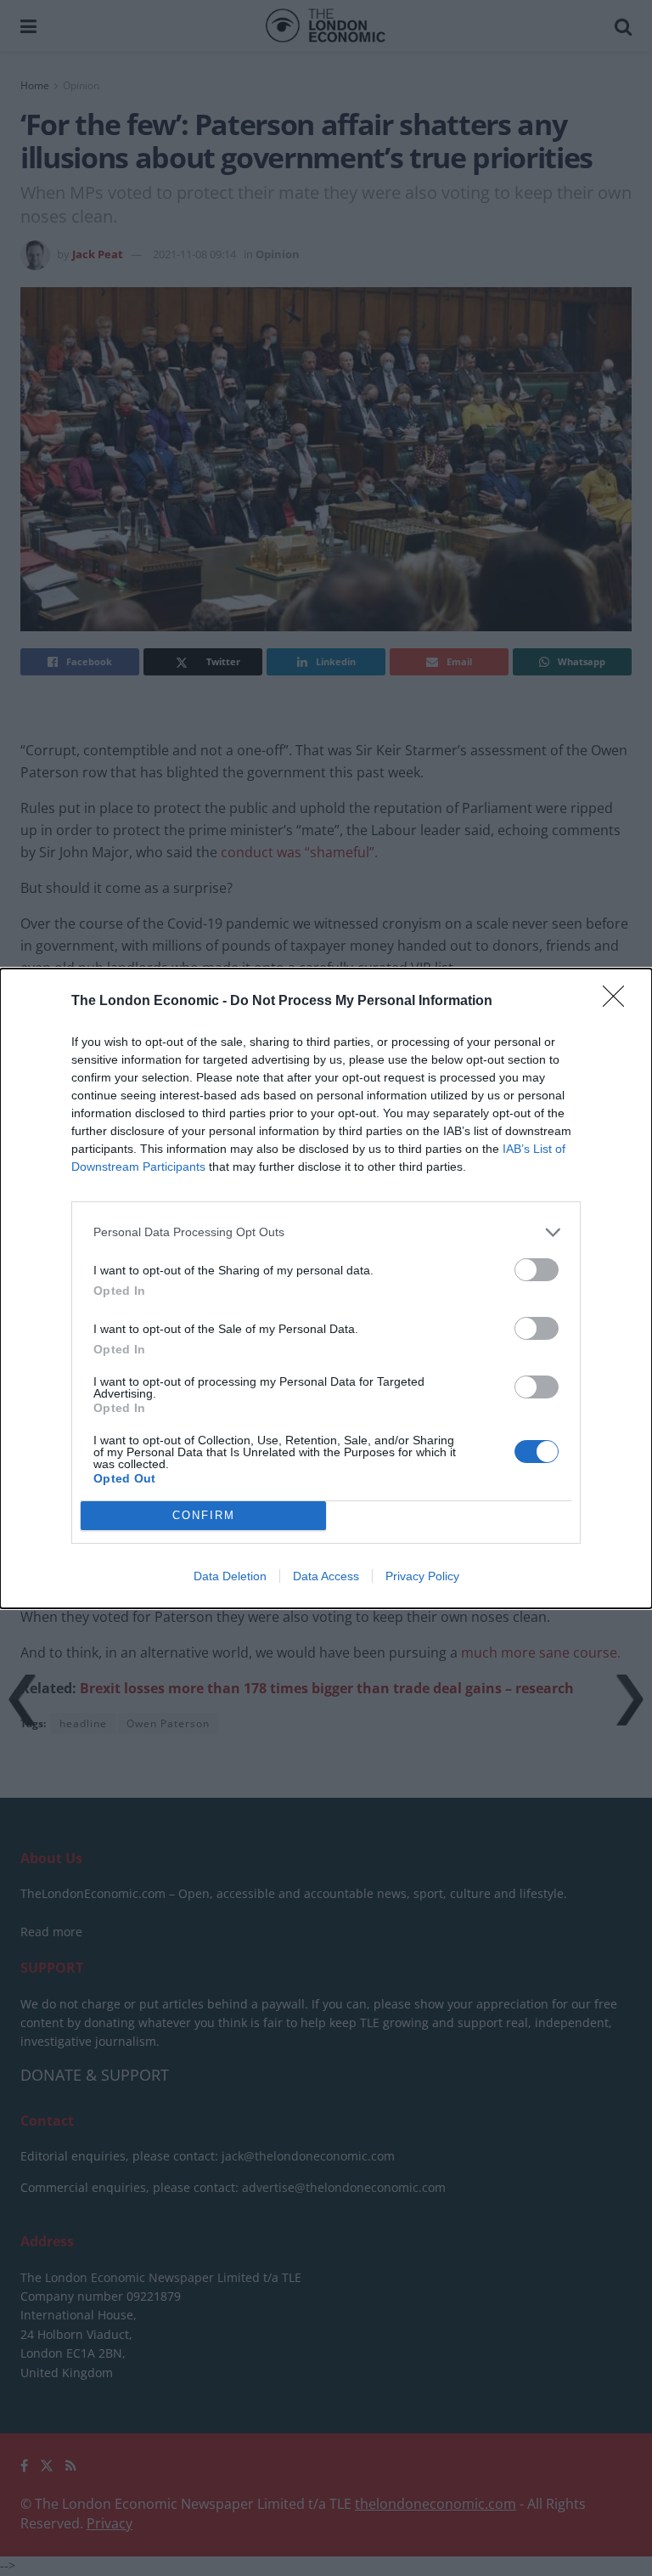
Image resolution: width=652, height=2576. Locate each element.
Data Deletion (230, 1576)
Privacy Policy (422, 1576)
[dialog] (326, 1288)
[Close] (619, 1002)
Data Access (326, 1576)
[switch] (537, 1270)
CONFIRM (204, 1515)
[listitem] (326, 1232)
